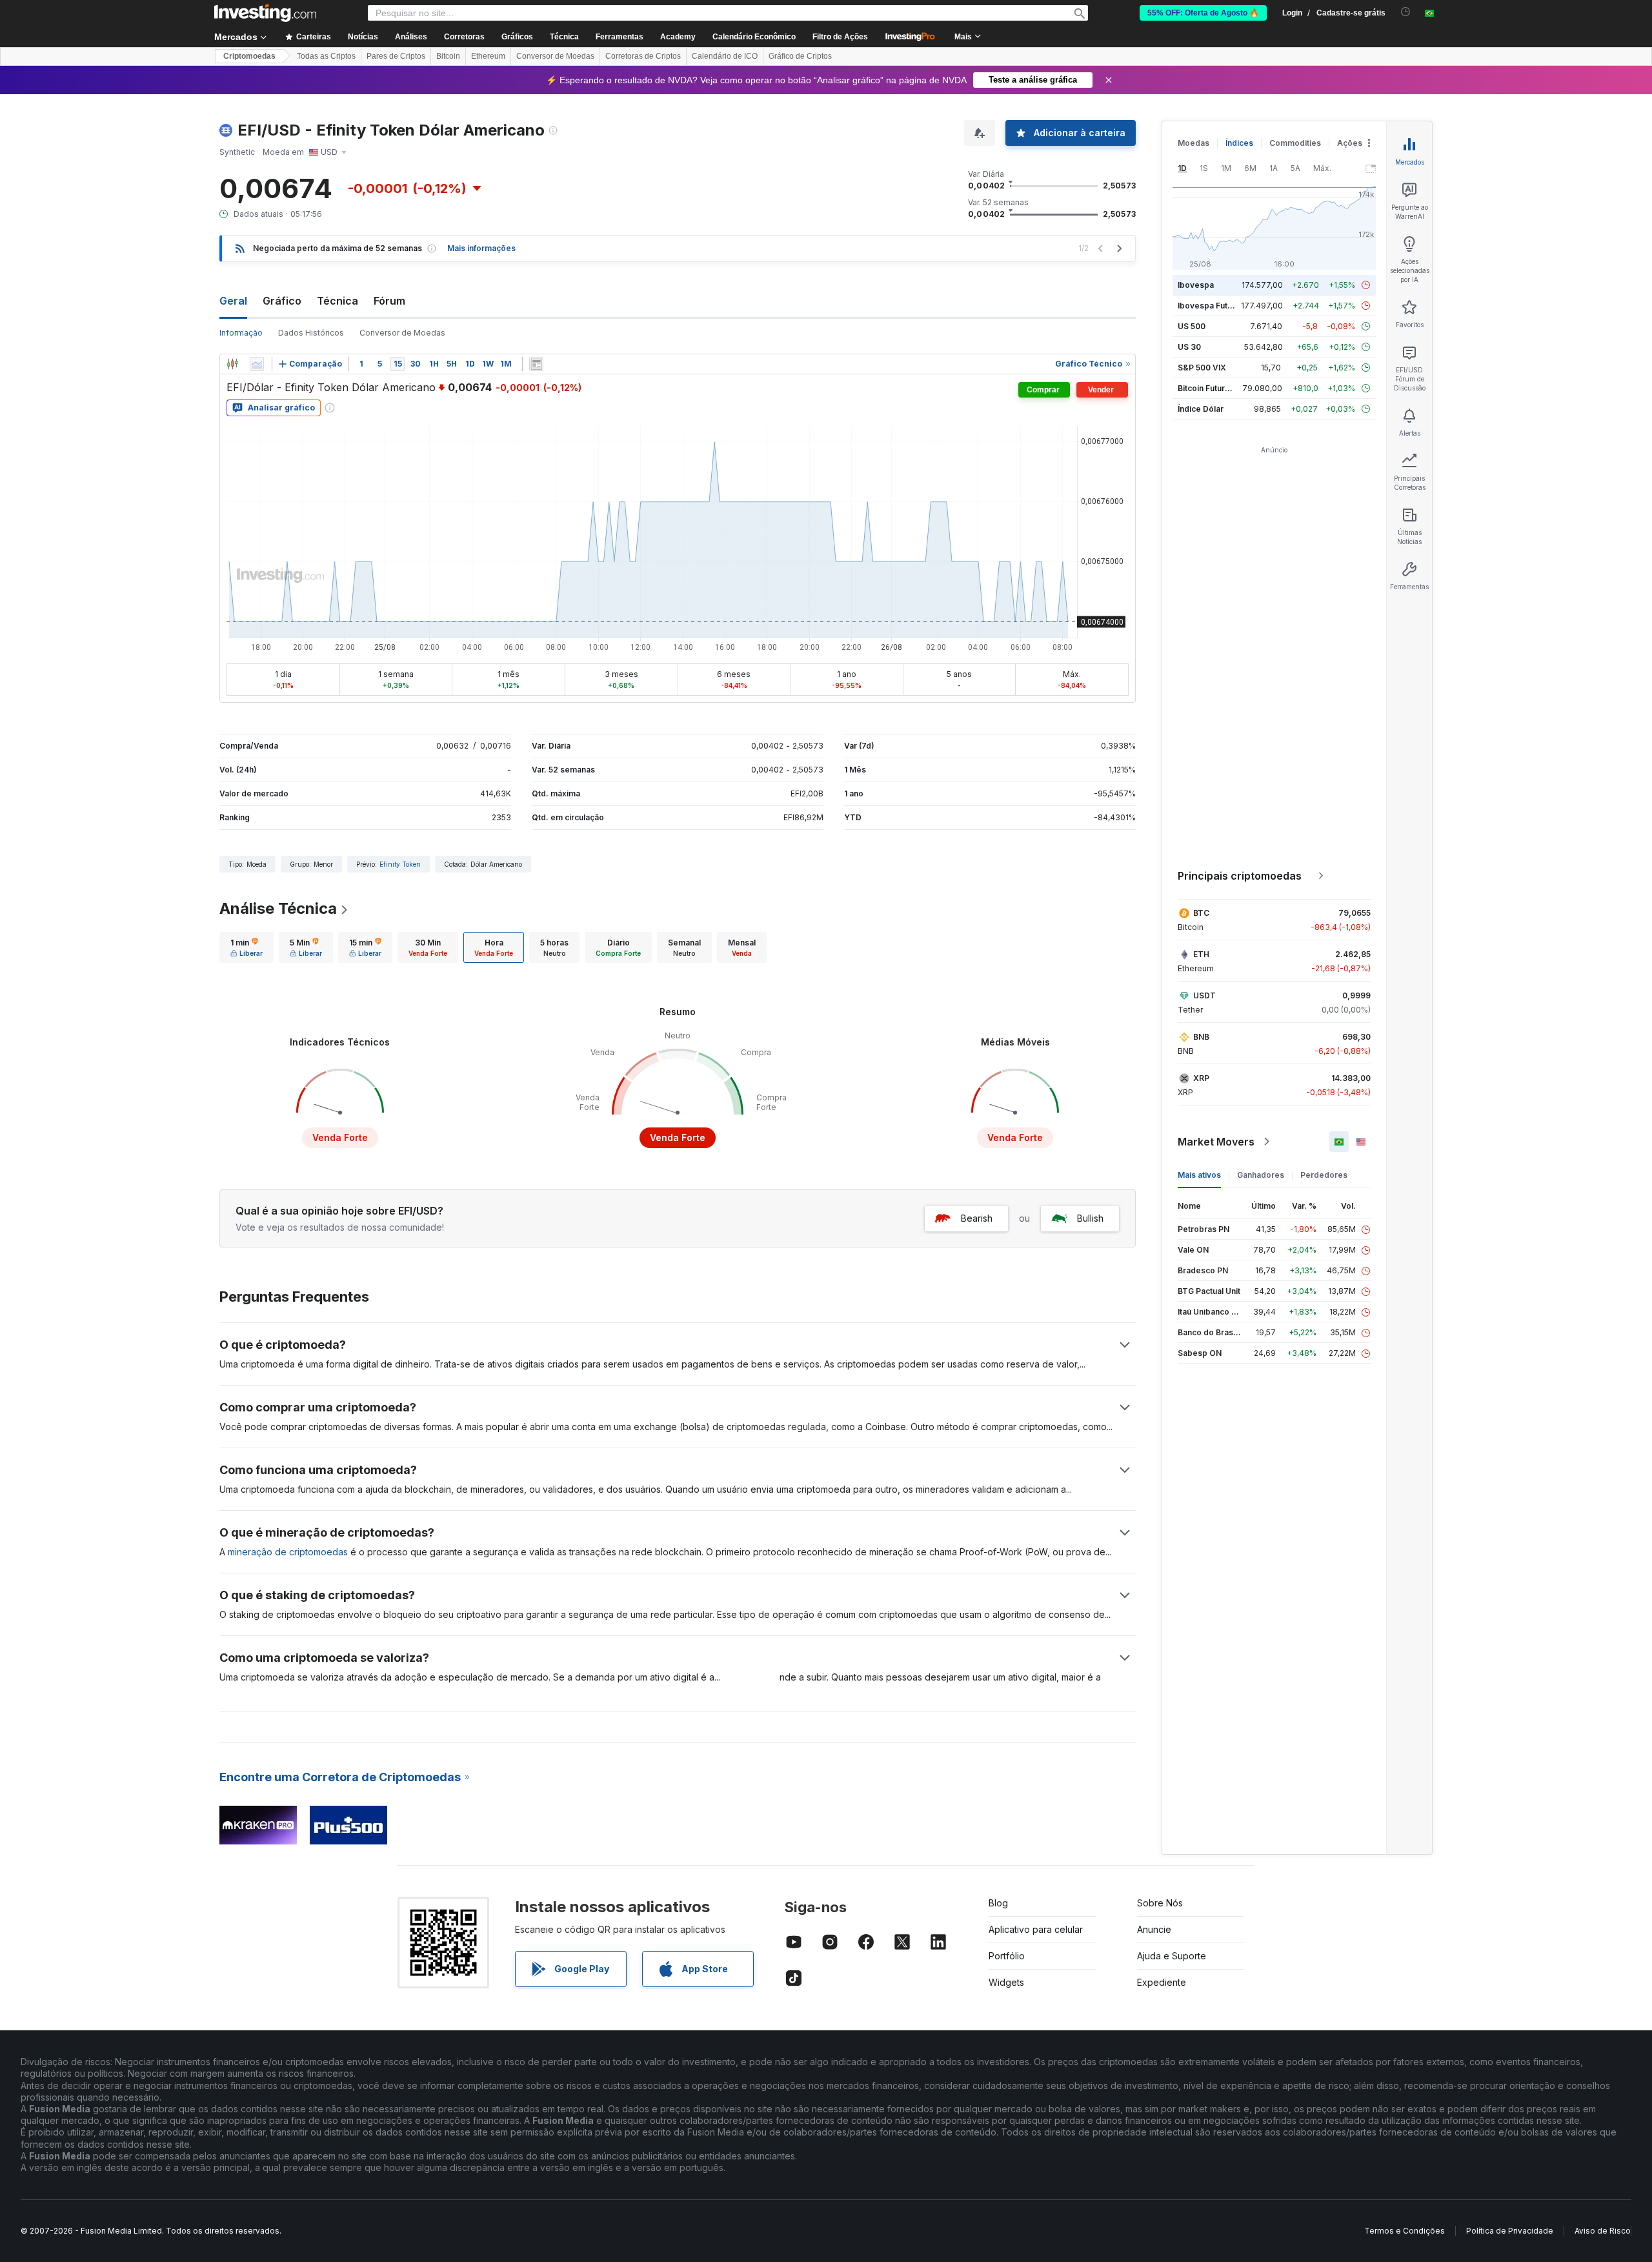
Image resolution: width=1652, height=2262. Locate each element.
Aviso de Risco (1603, 2231)
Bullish (1090, 1218)
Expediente (1162, 1982)
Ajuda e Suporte (1172, 1956)
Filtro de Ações (840, 37)
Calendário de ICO (725, 56)
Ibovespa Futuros (1211, 306)
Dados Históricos (311, 333)
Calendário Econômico (754, 37)
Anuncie (1154, 1929)
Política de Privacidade (1510, 2231)
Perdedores (1324, 1175)
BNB (1201, 1037)
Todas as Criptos (326, 56)
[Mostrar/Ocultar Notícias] (536, 364)
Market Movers (1216, 1142)
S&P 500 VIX (1202, 368)
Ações (1350, 143)
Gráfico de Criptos (800, 56)
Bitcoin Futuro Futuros (1219, 388)
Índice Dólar (1201, 409)
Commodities (1295, 143)
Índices (1239, 143)
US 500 (1192, 326)
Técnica (337, 301)
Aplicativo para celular (1036, 1929)
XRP (1201, 1078)
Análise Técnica (278, 908)
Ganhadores (1261, 1175)
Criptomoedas (249, 56)
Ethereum (488, 56)
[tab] (247, 947)
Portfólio (1007, 1956)
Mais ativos (1199, 1175)
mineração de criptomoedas (288, 1552)
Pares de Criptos (396, 56)
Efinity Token (400, 864)
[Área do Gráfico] (257, 364)
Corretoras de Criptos (643, 56)
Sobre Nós (1160, 1903)
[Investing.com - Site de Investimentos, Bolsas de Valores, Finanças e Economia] (265, 13)
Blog (998, 1903)
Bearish (977, 1218)
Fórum (389, 301)
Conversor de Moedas (555, 56)
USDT (1204, 995)
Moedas (1194, 143)
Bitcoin (448, 56)
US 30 (1189, 347)
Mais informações (481, 248)
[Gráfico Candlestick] (232, 364)
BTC (1201, 913)
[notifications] (1406, 12)
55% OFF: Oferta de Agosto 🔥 (1203, 13)
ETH (1201, 954)
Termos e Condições (1405, 2231)
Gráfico (282, 301)
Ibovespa (1196, 285)
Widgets (1006, 1982)
